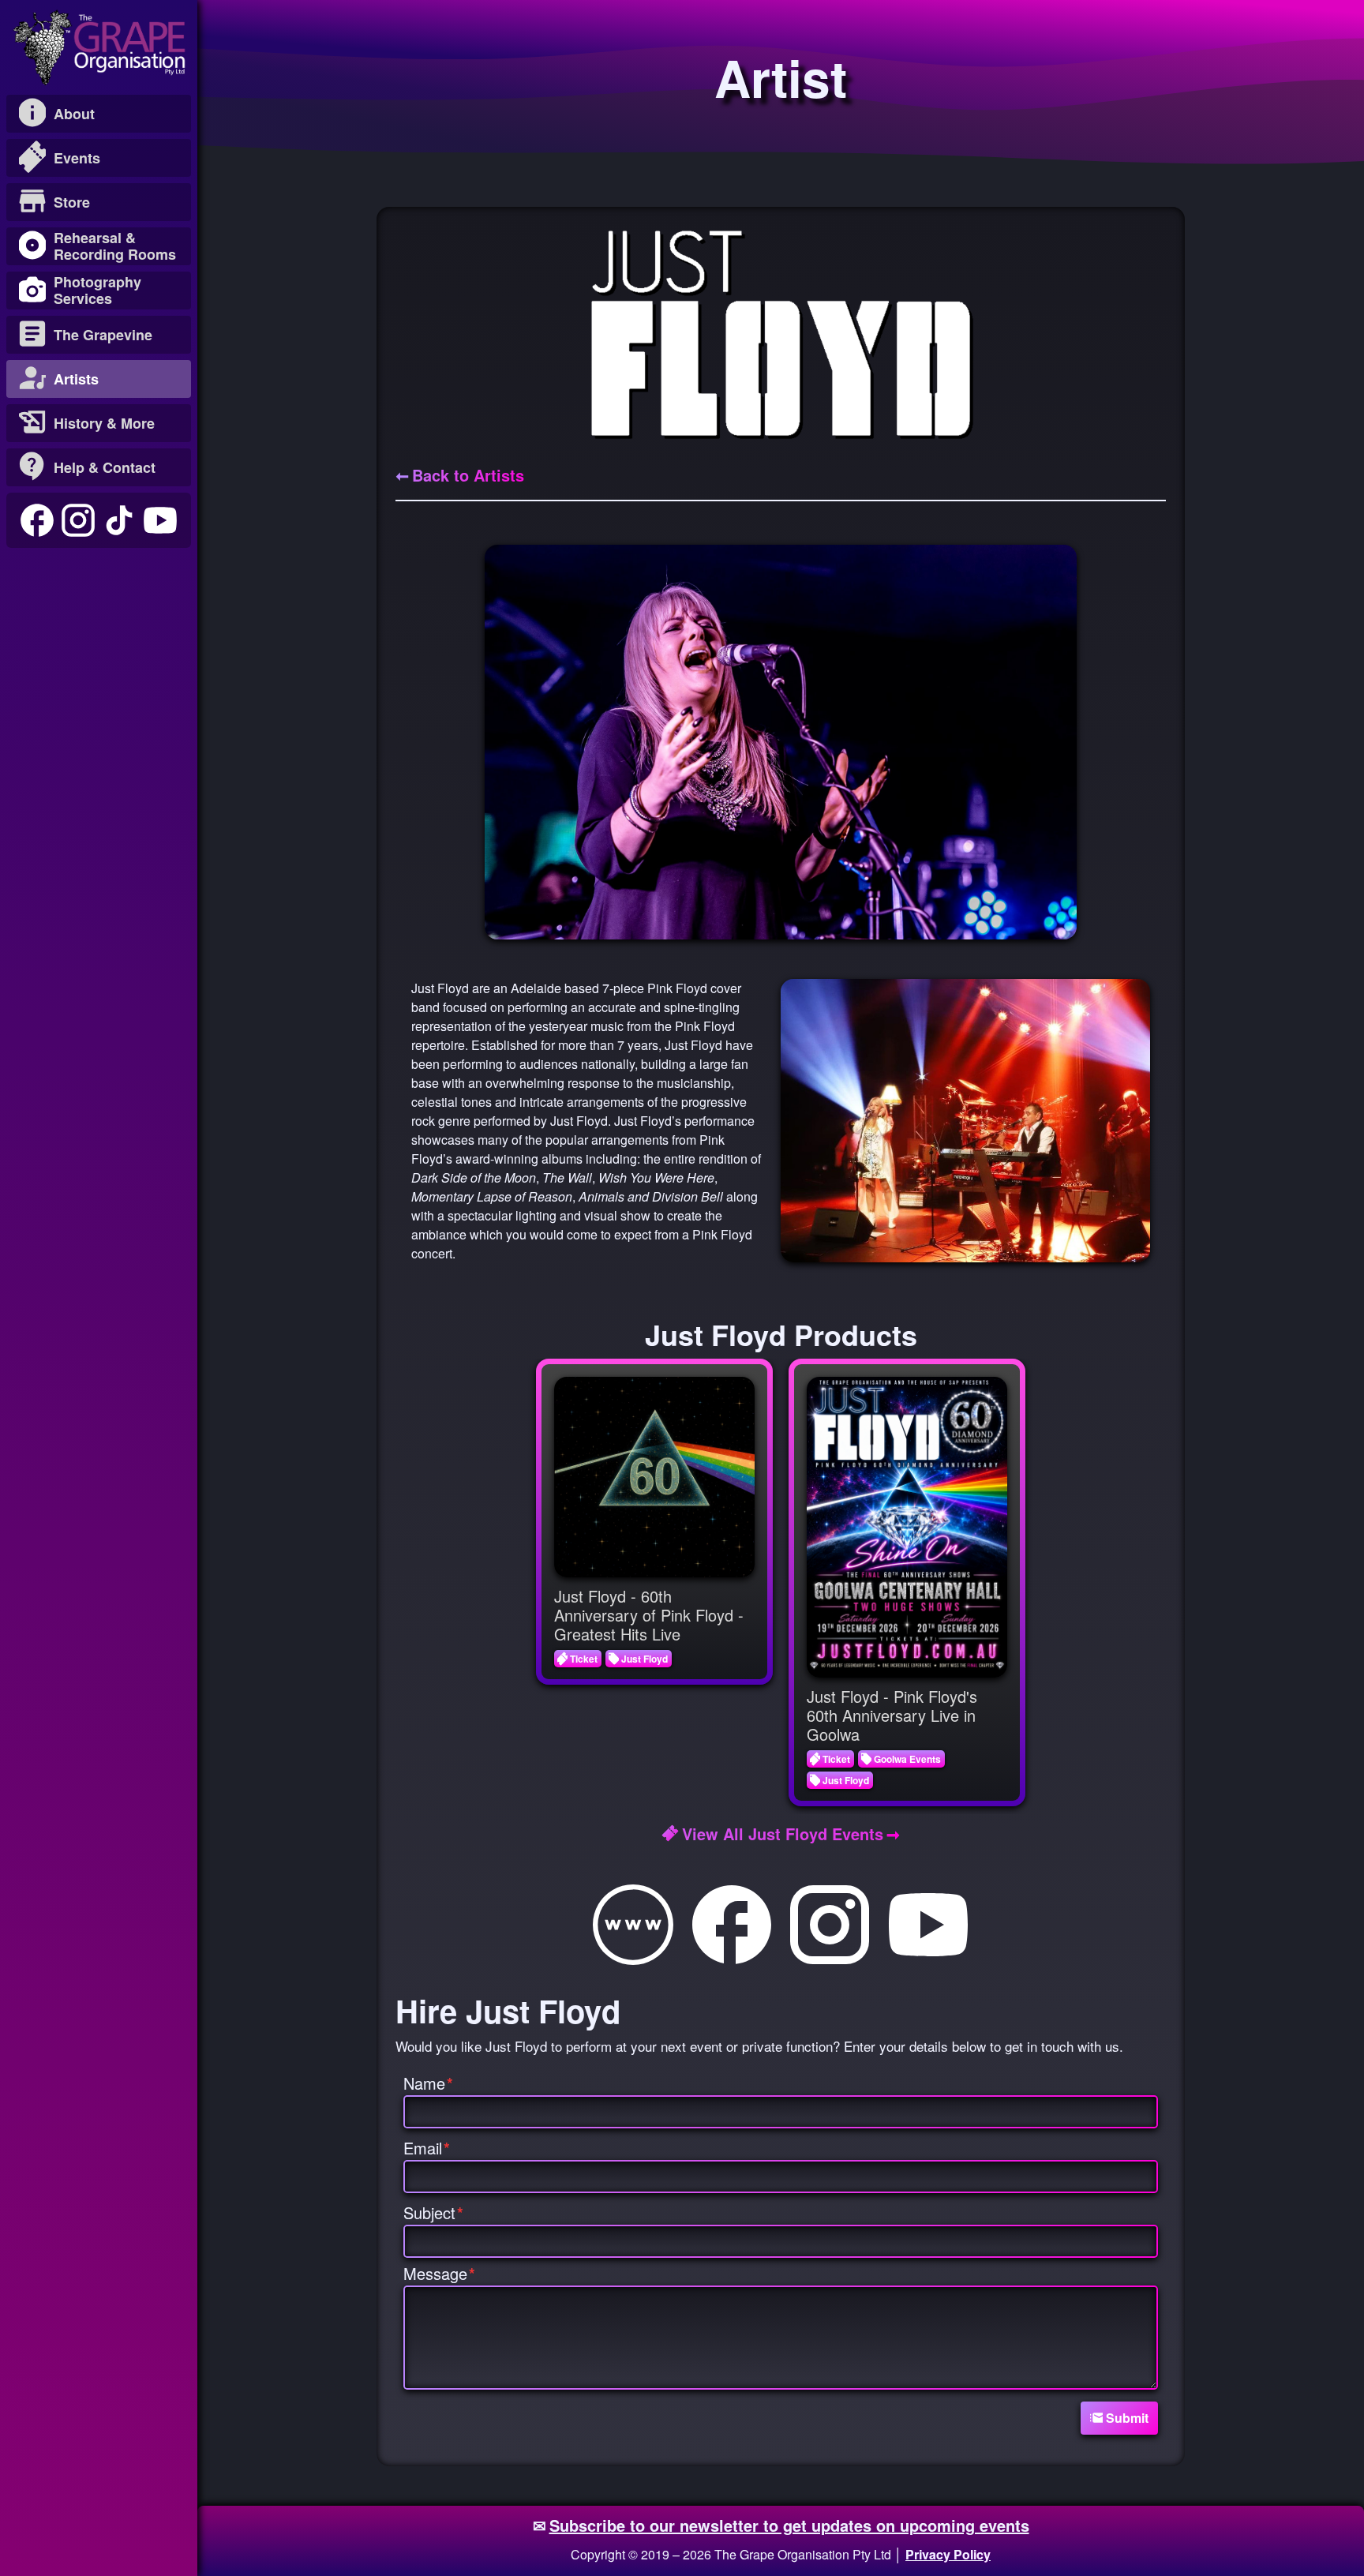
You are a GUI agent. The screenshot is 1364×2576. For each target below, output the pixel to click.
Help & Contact (105, 467)
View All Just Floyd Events (783, 1834)
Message (439, 2273)
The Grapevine (103, 335)
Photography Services (97, 290)
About (74, 114)
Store (72, 202)
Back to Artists (468, 475)
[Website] (633, 1925)
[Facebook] (37, 520)
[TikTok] (119, 520)
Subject (433, 2212)
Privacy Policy (948, 2554)
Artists (76, 379)
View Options (666, 1477)
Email (427, 2148)
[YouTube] (160, 520)
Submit (1127, 2418)
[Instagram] (78, 520)
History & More (104, 423)
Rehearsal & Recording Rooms (115, 246)
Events (77, 158)
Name (428, 2083)
